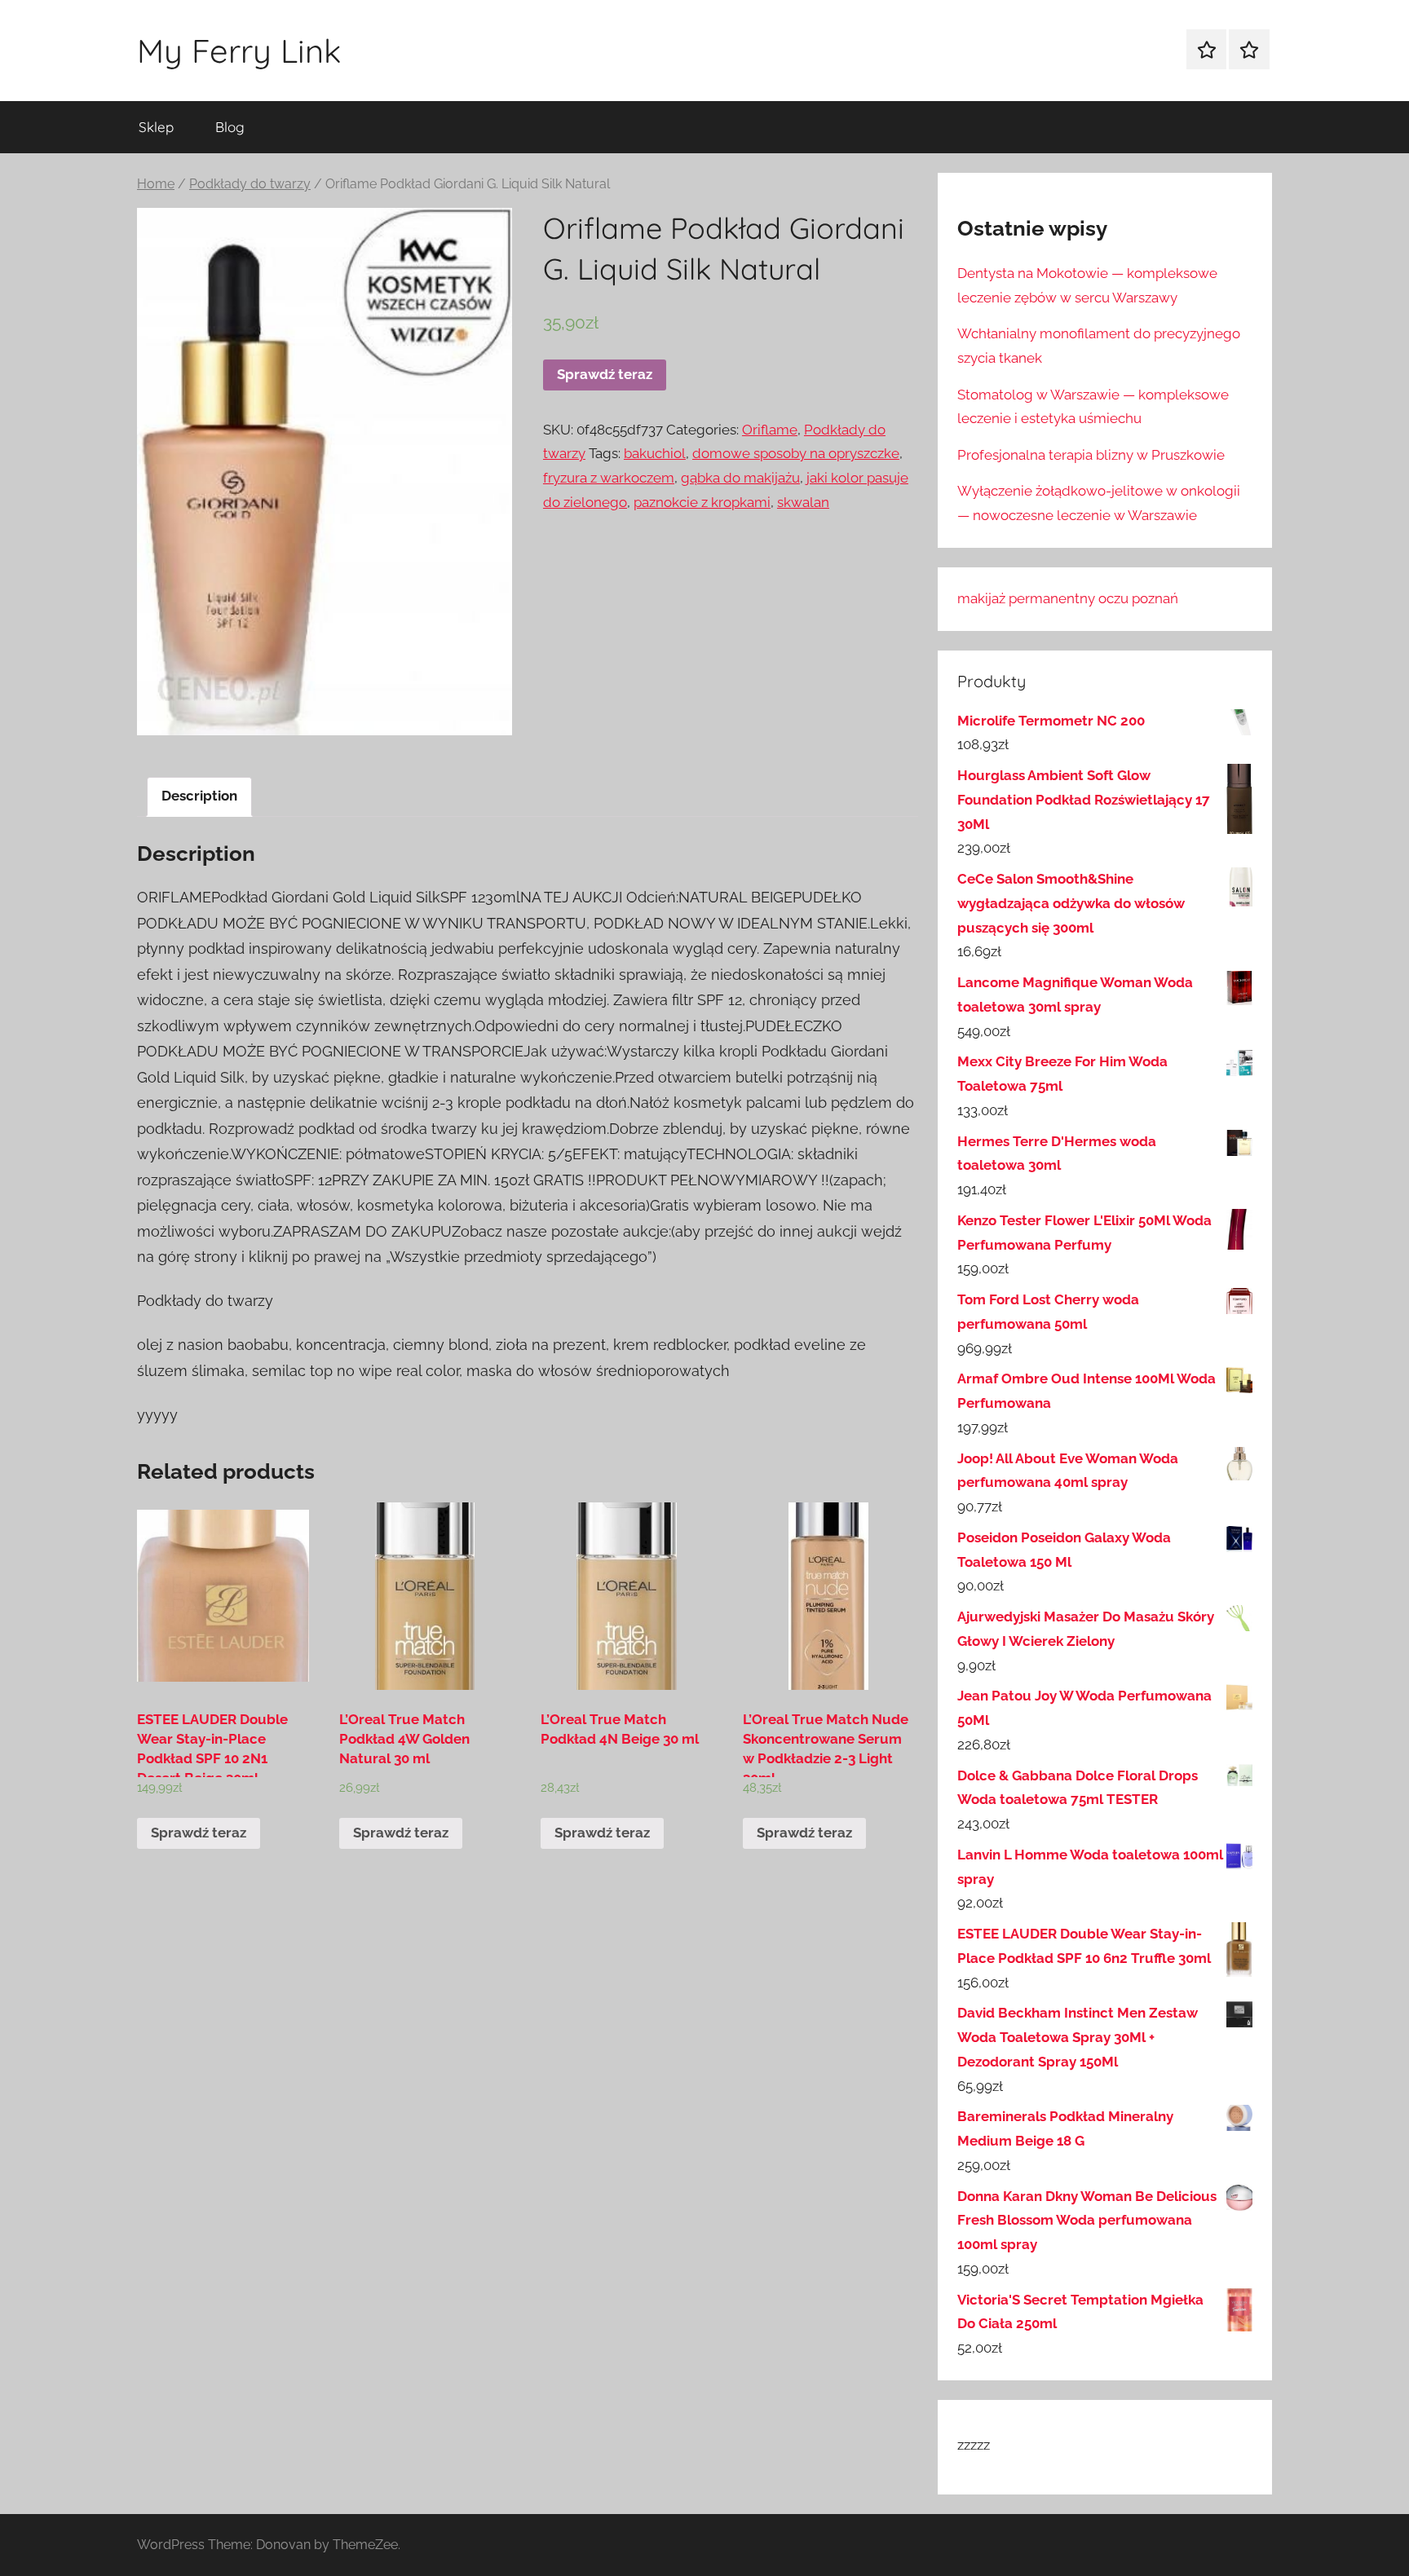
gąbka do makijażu (740, 478)
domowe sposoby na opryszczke (796, 453)
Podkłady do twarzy (250, 184)
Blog (230, 127)
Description (199, 796)
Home (156, 184)
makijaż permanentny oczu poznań (1068, 598)
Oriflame (770, 430)
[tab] (199, 797)
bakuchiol (655, 453)
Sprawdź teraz (605, 374)
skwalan (803, 502)
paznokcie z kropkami (702, 502)
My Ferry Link (239, 51)
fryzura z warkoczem (609, 478)
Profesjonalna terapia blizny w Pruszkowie (1091, 455)
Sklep (156, 127)
